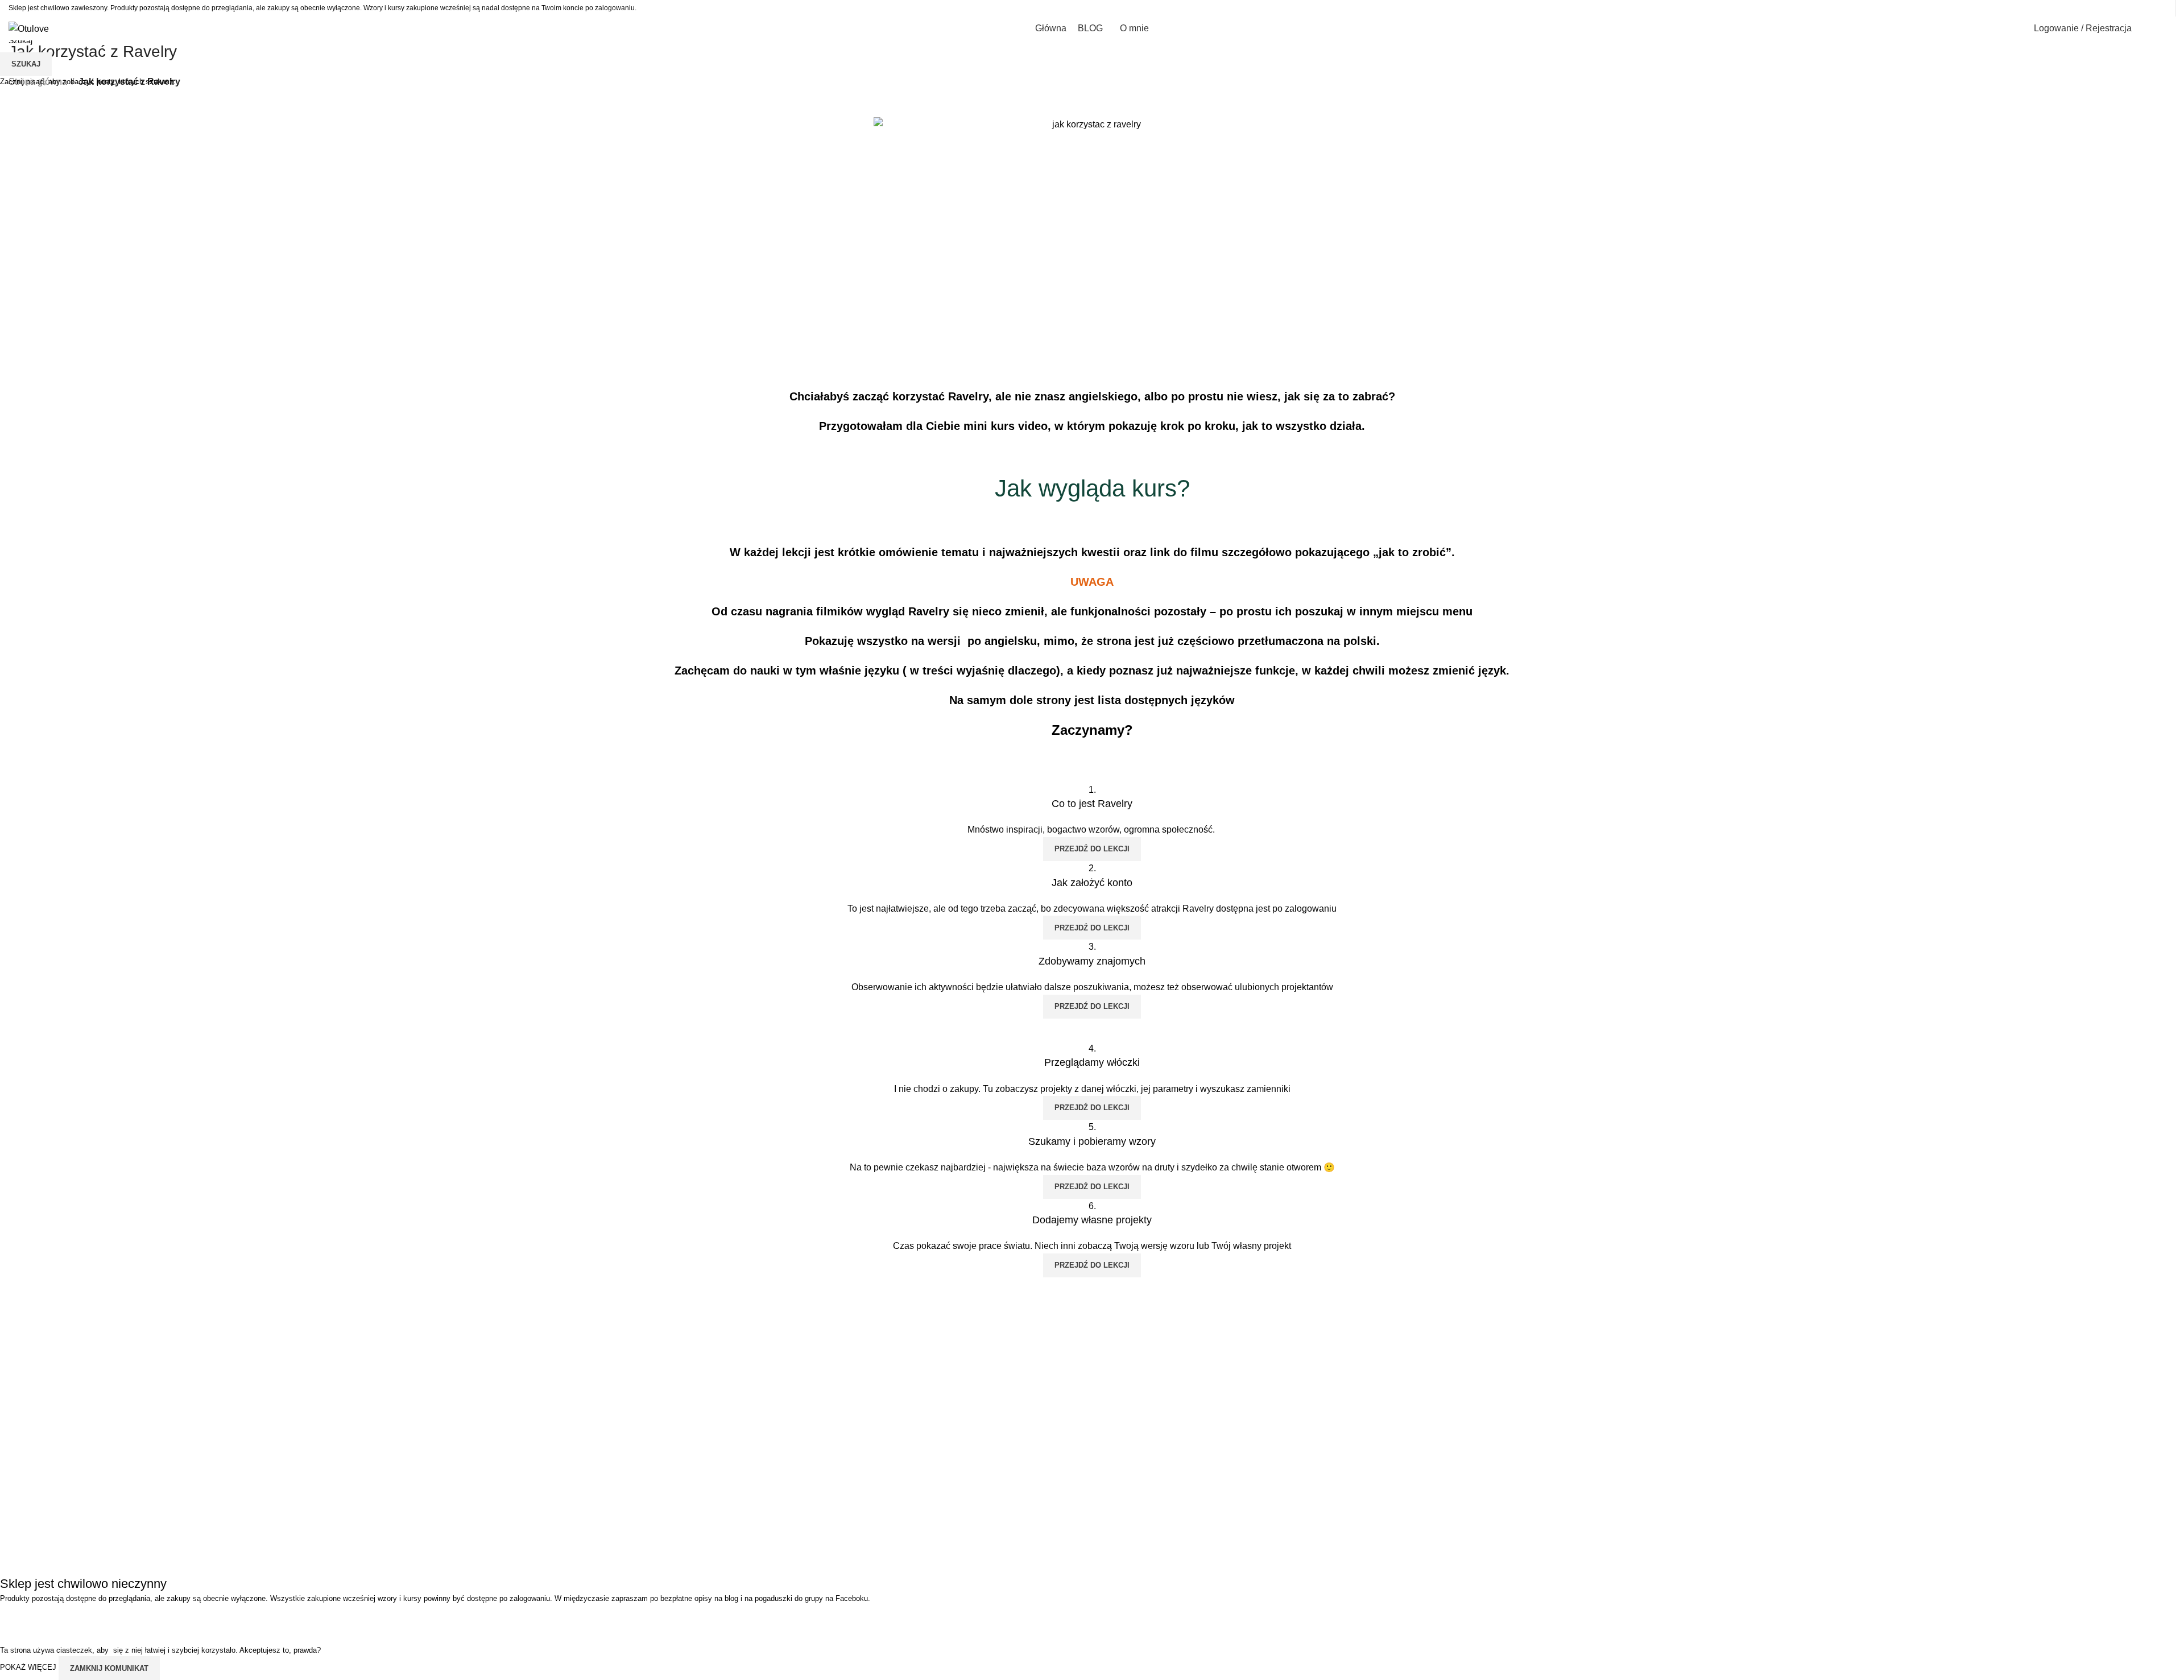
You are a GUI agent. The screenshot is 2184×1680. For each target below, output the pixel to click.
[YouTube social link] (2147, 8)
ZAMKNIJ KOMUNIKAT (109, 1668)
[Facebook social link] (2119, 8)
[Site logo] (29, 28)
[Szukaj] (2148, 28)
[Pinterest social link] (2162, 8)
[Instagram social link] (2133, 8)
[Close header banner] (14, 1619)
